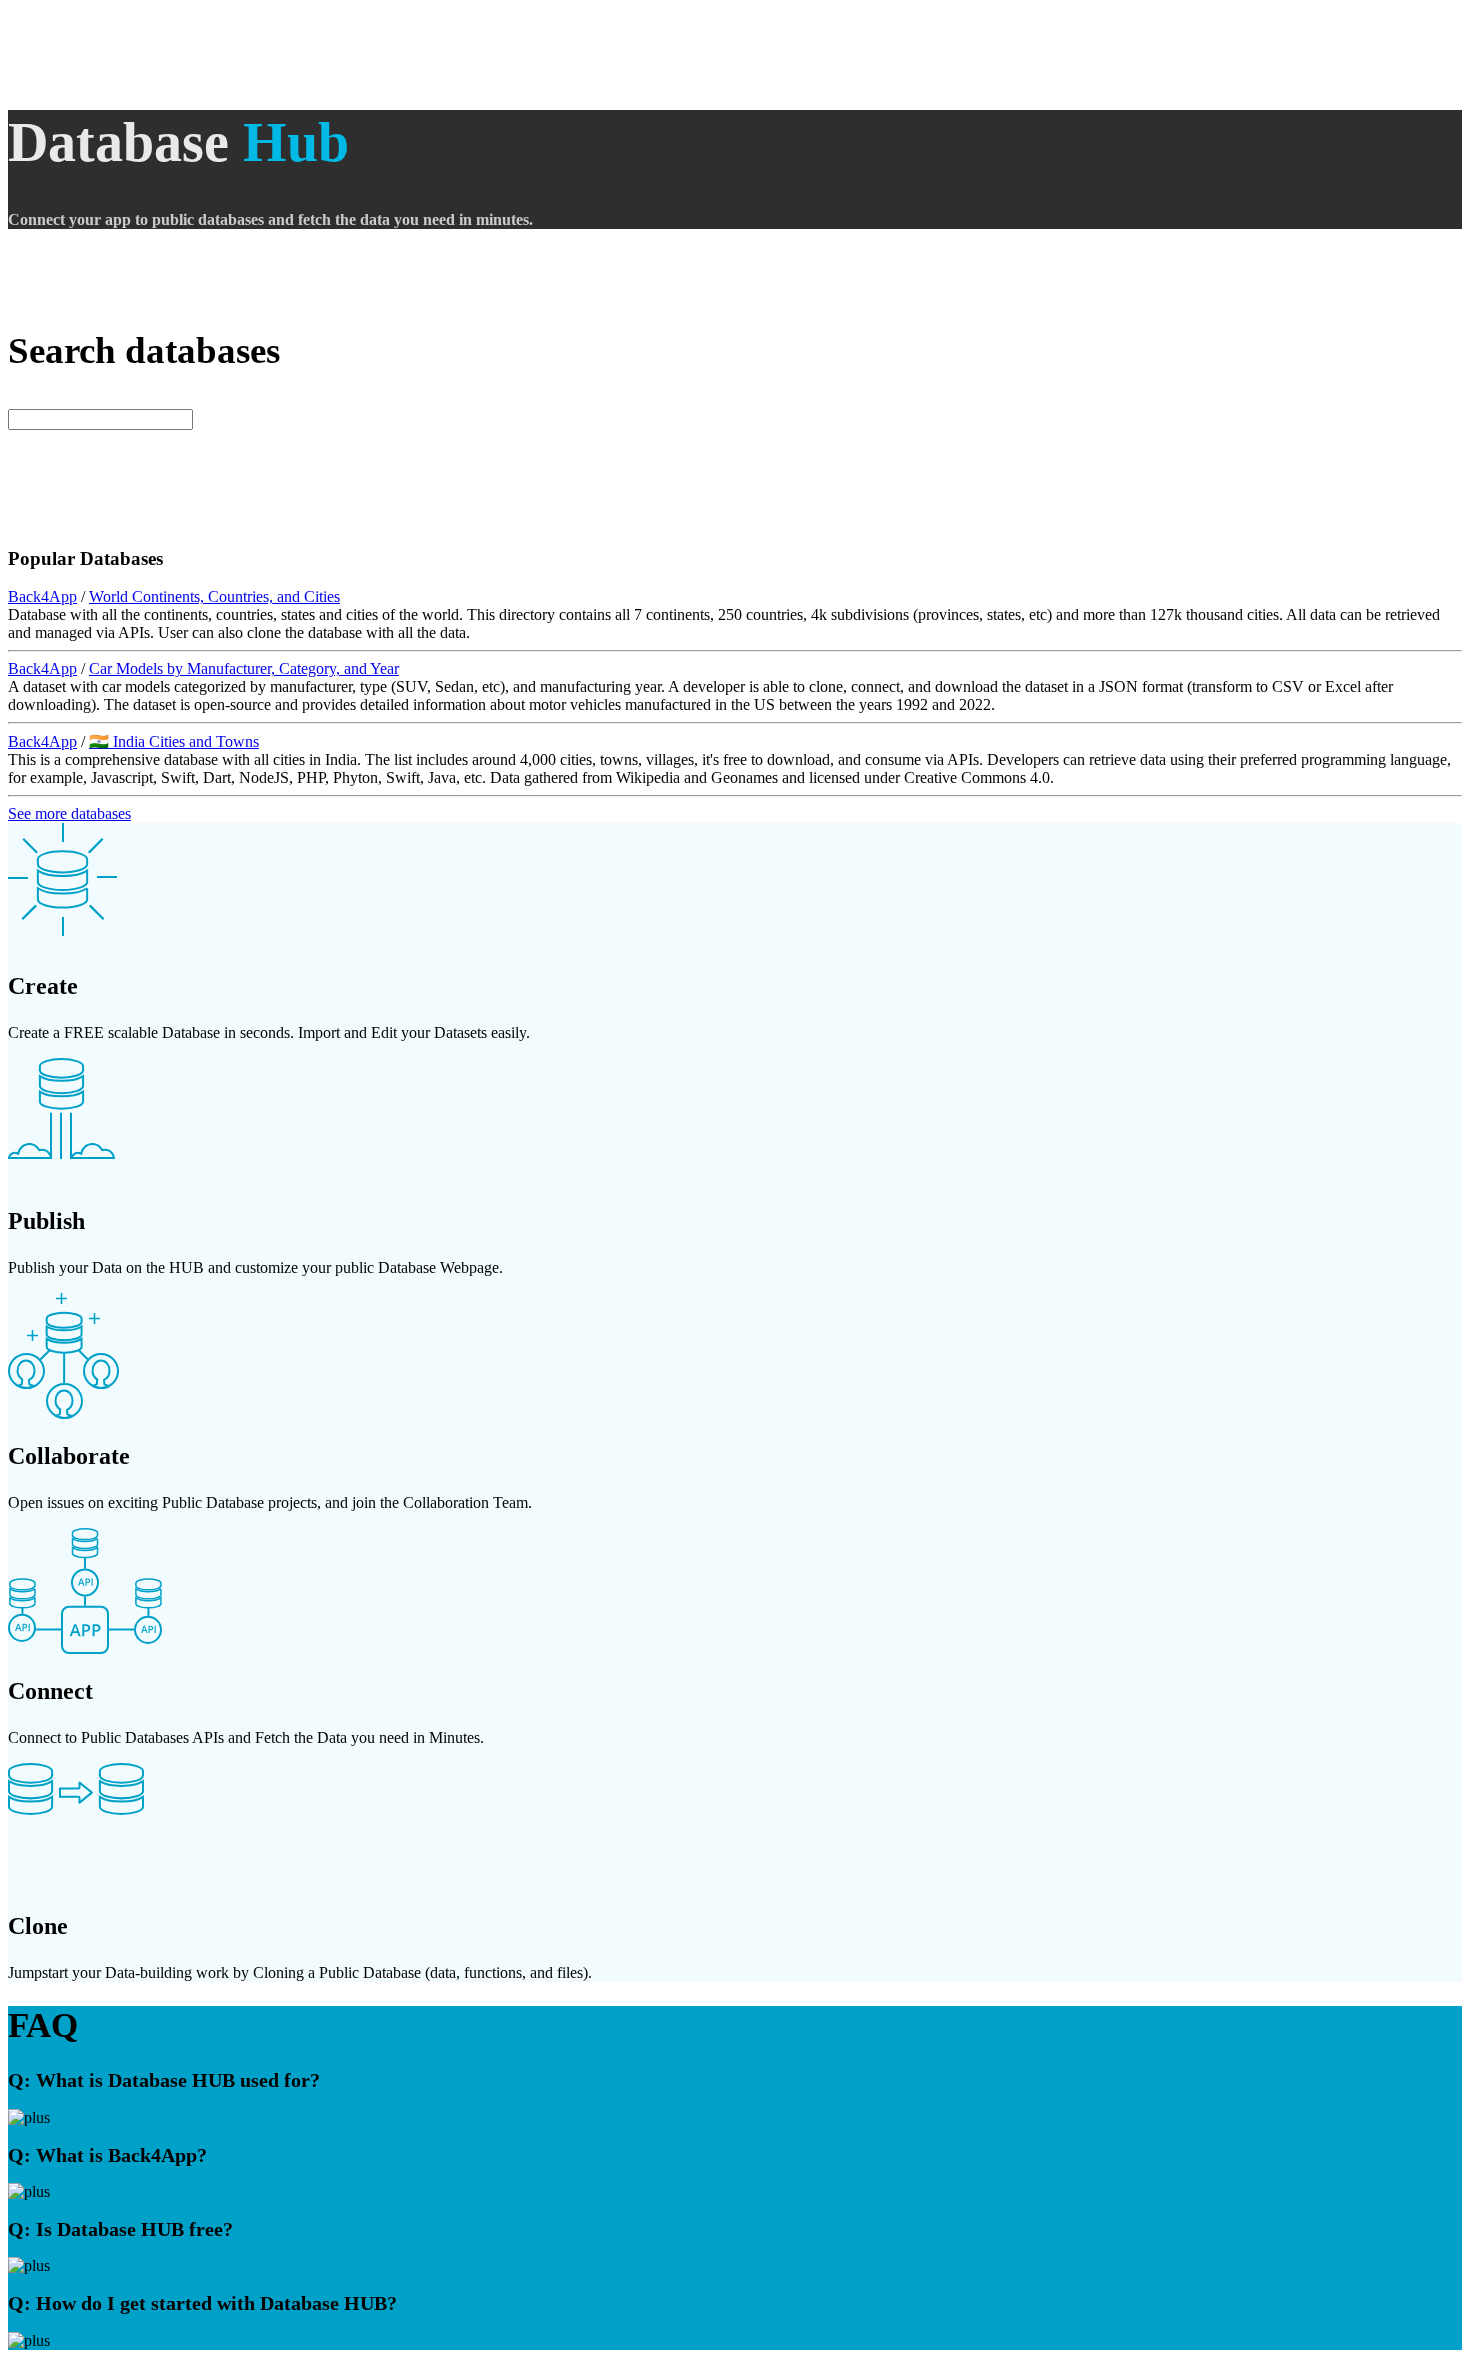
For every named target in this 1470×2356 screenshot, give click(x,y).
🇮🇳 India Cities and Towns (174, 741)
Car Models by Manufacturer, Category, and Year (244, 668)
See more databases (69, 813)
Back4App (42, 596)
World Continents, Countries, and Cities (214, 596)
